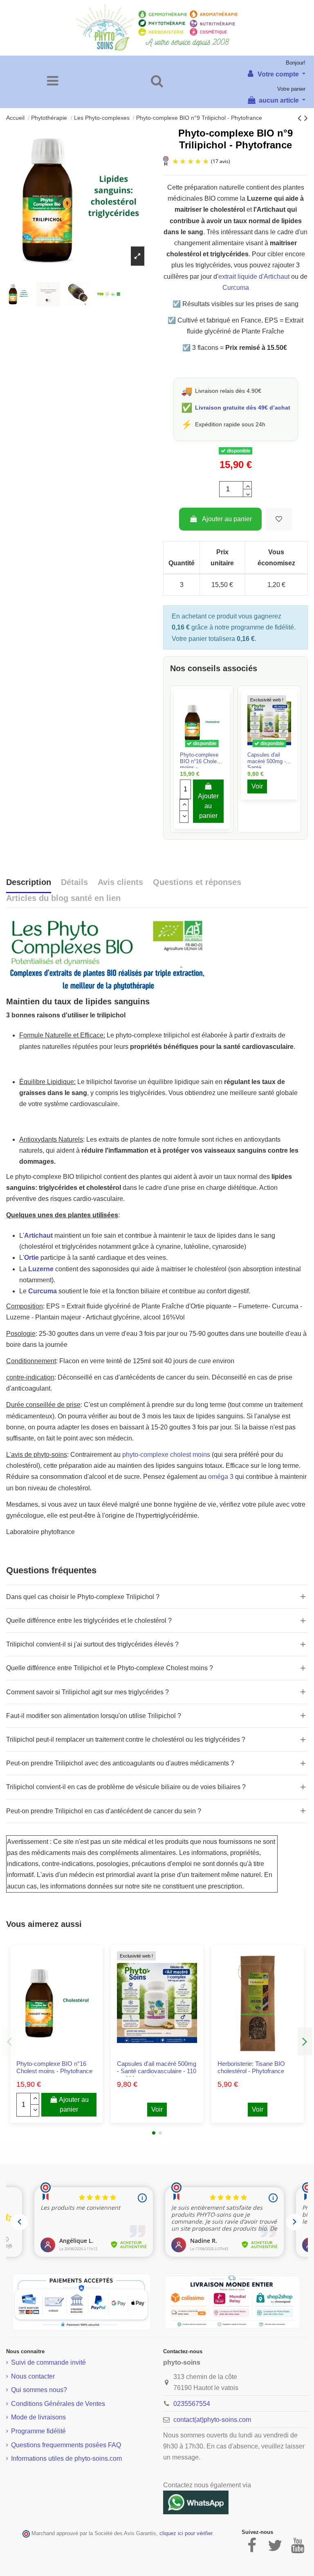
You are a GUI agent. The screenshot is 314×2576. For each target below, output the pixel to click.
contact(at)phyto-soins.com (212, 2420)
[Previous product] (301, 118)
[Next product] (306, 118)
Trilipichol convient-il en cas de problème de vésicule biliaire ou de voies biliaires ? (126, 1787)
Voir (257, 786)
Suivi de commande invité (48, 2362)
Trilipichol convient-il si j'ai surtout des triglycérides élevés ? (92, 1644)
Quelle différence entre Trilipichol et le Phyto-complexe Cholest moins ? (110, 1668)
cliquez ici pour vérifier (186, 2533)
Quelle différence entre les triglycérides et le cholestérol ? (89, 1621)
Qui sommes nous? (39, 2390)
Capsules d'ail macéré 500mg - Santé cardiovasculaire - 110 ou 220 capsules (157, 2071)
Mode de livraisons (38, 2417)
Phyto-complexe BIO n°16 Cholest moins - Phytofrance (54, 2067)
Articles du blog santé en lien (63, 898)
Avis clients (120, 882)
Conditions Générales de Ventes (58, 2404)
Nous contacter (33, 2376)
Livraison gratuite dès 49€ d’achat (243, 408)
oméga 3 (221, 1477)
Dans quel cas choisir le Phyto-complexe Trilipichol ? (83, 1597)
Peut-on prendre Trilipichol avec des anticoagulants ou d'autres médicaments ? (120, 1763)
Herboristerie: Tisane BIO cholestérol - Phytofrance (251, 2067)
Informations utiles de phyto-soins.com (66, 2458)
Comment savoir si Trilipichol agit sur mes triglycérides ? (87, 1692)
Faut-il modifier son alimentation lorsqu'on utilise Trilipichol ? (94, 1716)
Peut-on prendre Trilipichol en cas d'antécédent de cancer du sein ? (104, 1811)
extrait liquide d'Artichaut (254, 277)
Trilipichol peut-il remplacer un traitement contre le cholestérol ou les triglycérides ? (126, 1739)
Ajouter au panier (227, 519)
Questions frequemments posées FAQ (66, 2445)
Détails (74, 882)
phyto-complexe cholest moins (167, 1455)
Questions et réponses (197, 882)
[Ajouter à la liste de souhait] (279, 519)
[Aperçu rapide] (209, 748)
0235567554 (192, 2404)
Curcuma (236, 288)
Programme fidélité (38, 2431)
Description (29, 882)
